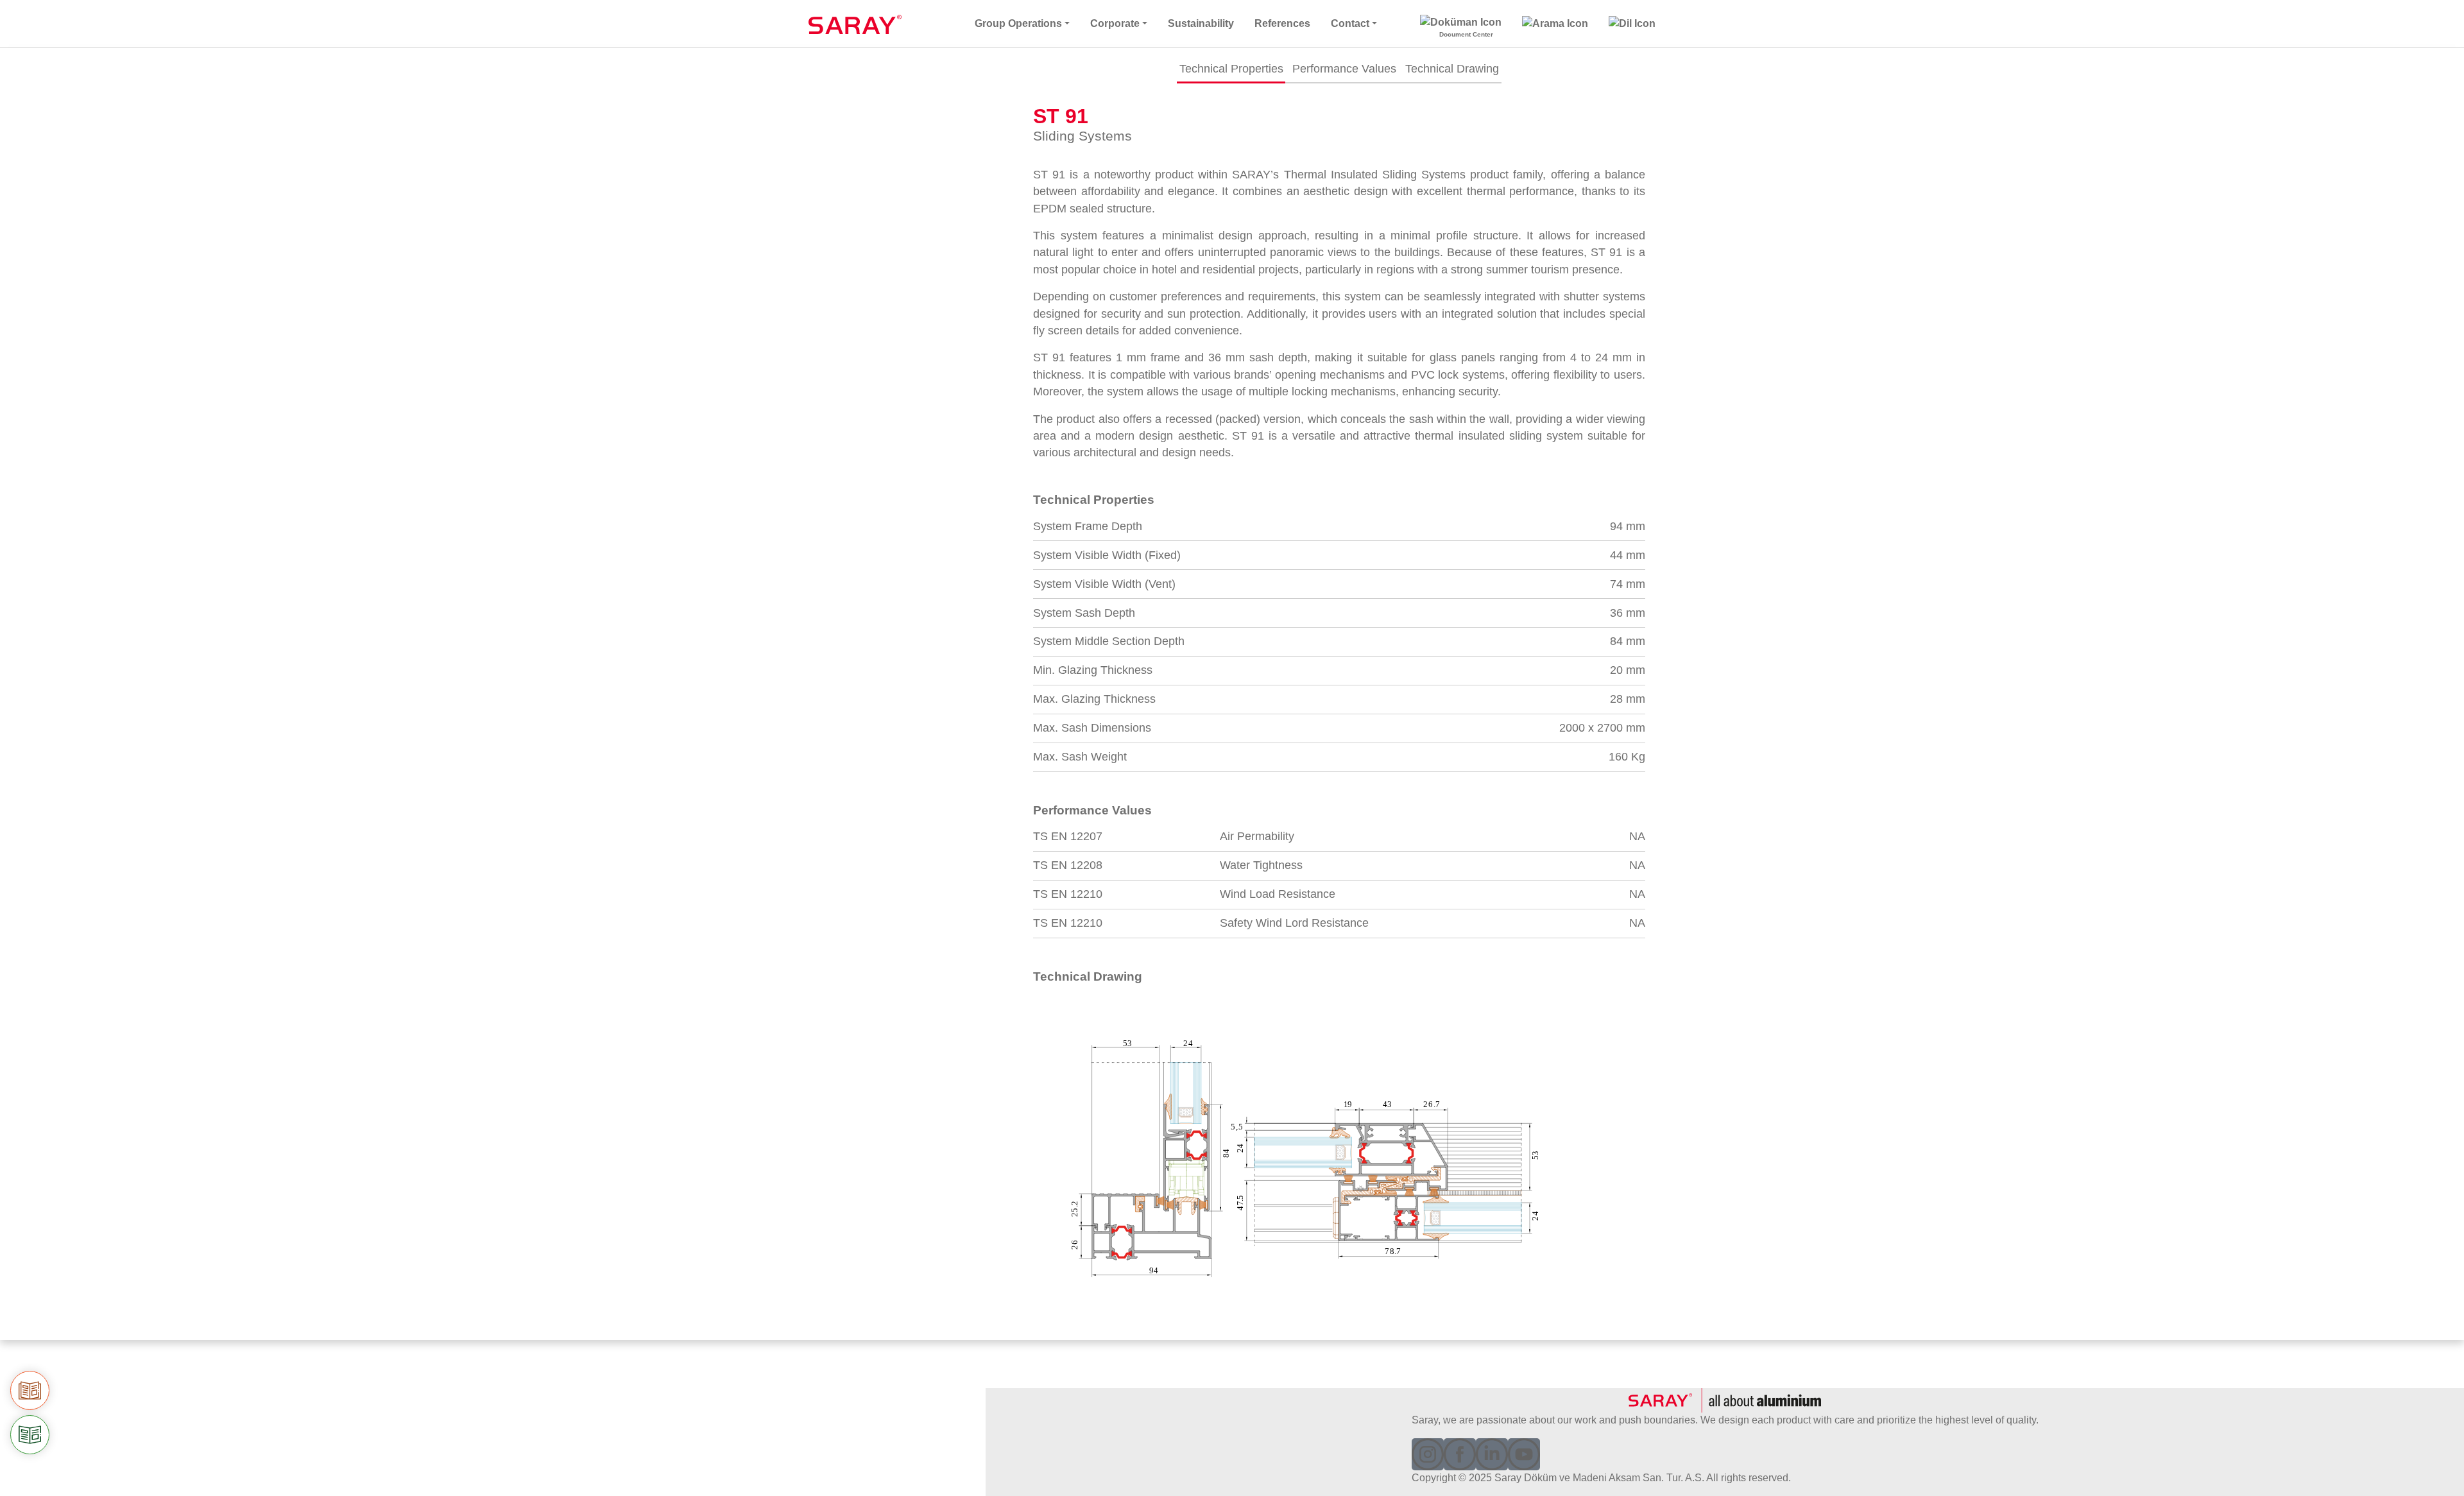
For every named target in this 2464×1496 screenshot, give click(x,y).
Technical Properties (1231, 69)
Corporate (1115, 23)
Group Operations (1018, 23)
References (1282, 23)
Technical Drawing (1452, 69)
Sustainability (1201, 23)
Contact (1350, 23)
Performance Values (1344, 69)
